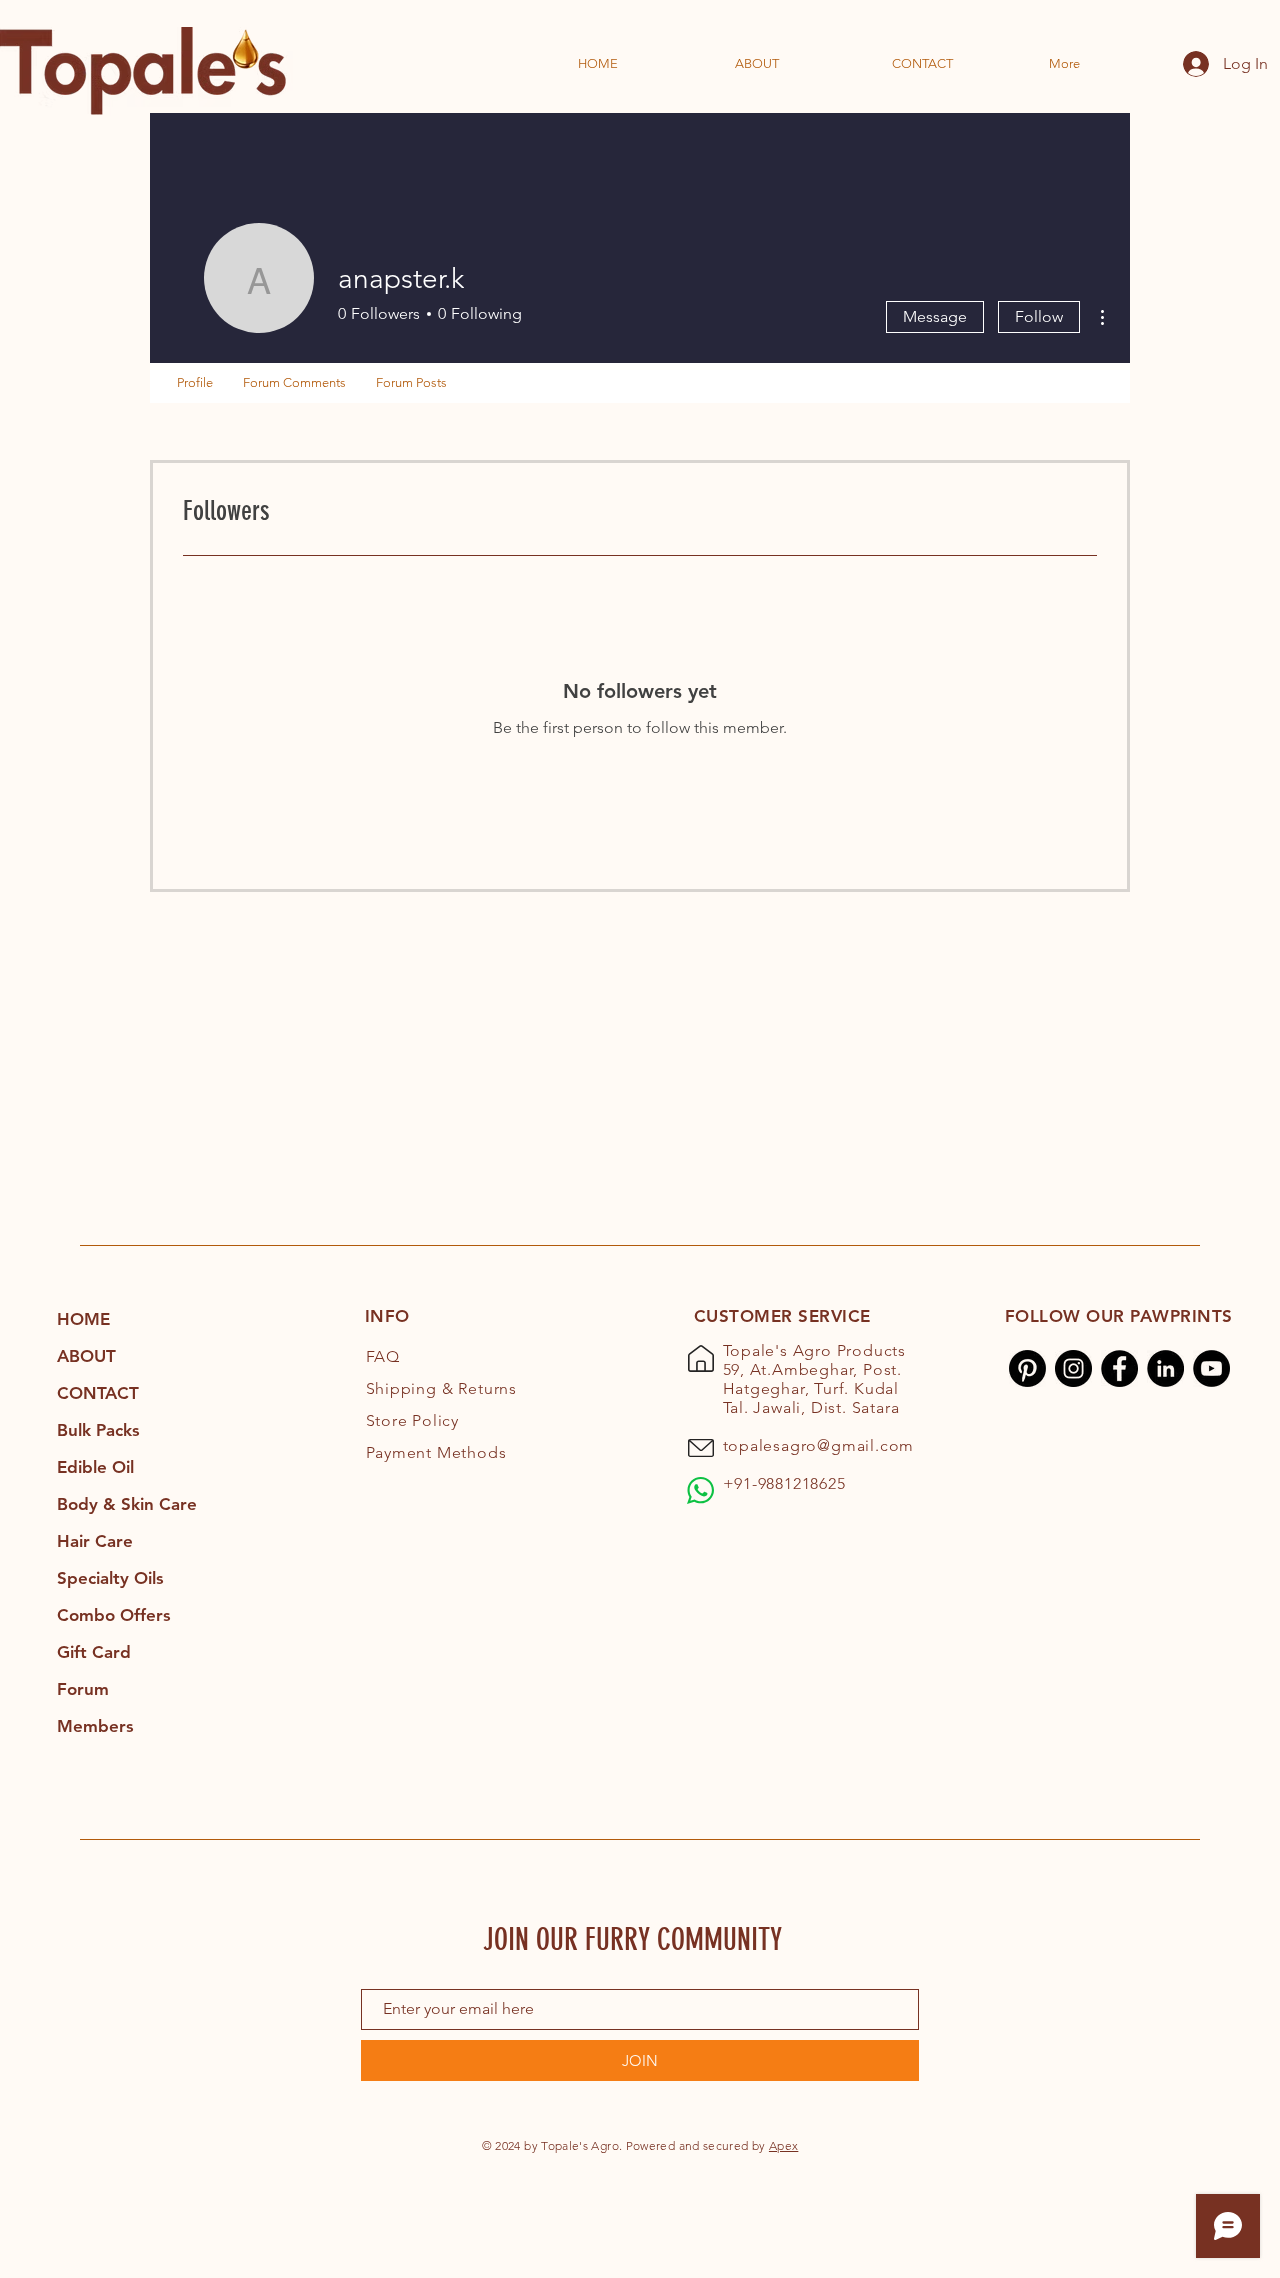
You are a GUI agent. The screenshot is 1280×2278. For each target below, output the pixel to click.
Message (935, 316)
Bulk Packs (98, 1430)
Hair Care (95, 1541)
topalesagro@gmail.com (819, 1445)
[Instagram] (1073, 1368)
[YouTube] (1211, 1368)
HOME (83, 1319)
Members (95, 1726)
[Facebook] (1119, 1368)
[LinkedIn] (1165, 1368)
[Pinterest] (1027, 1368)
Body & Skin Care (127, 1504)
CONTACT (98, 1393)
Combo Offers (114, 1615)
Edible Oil (95, 1467)
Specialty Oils (110, 1578)
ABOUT (86, 1356)
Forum (83, 1689)
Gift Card (94, 1652)
